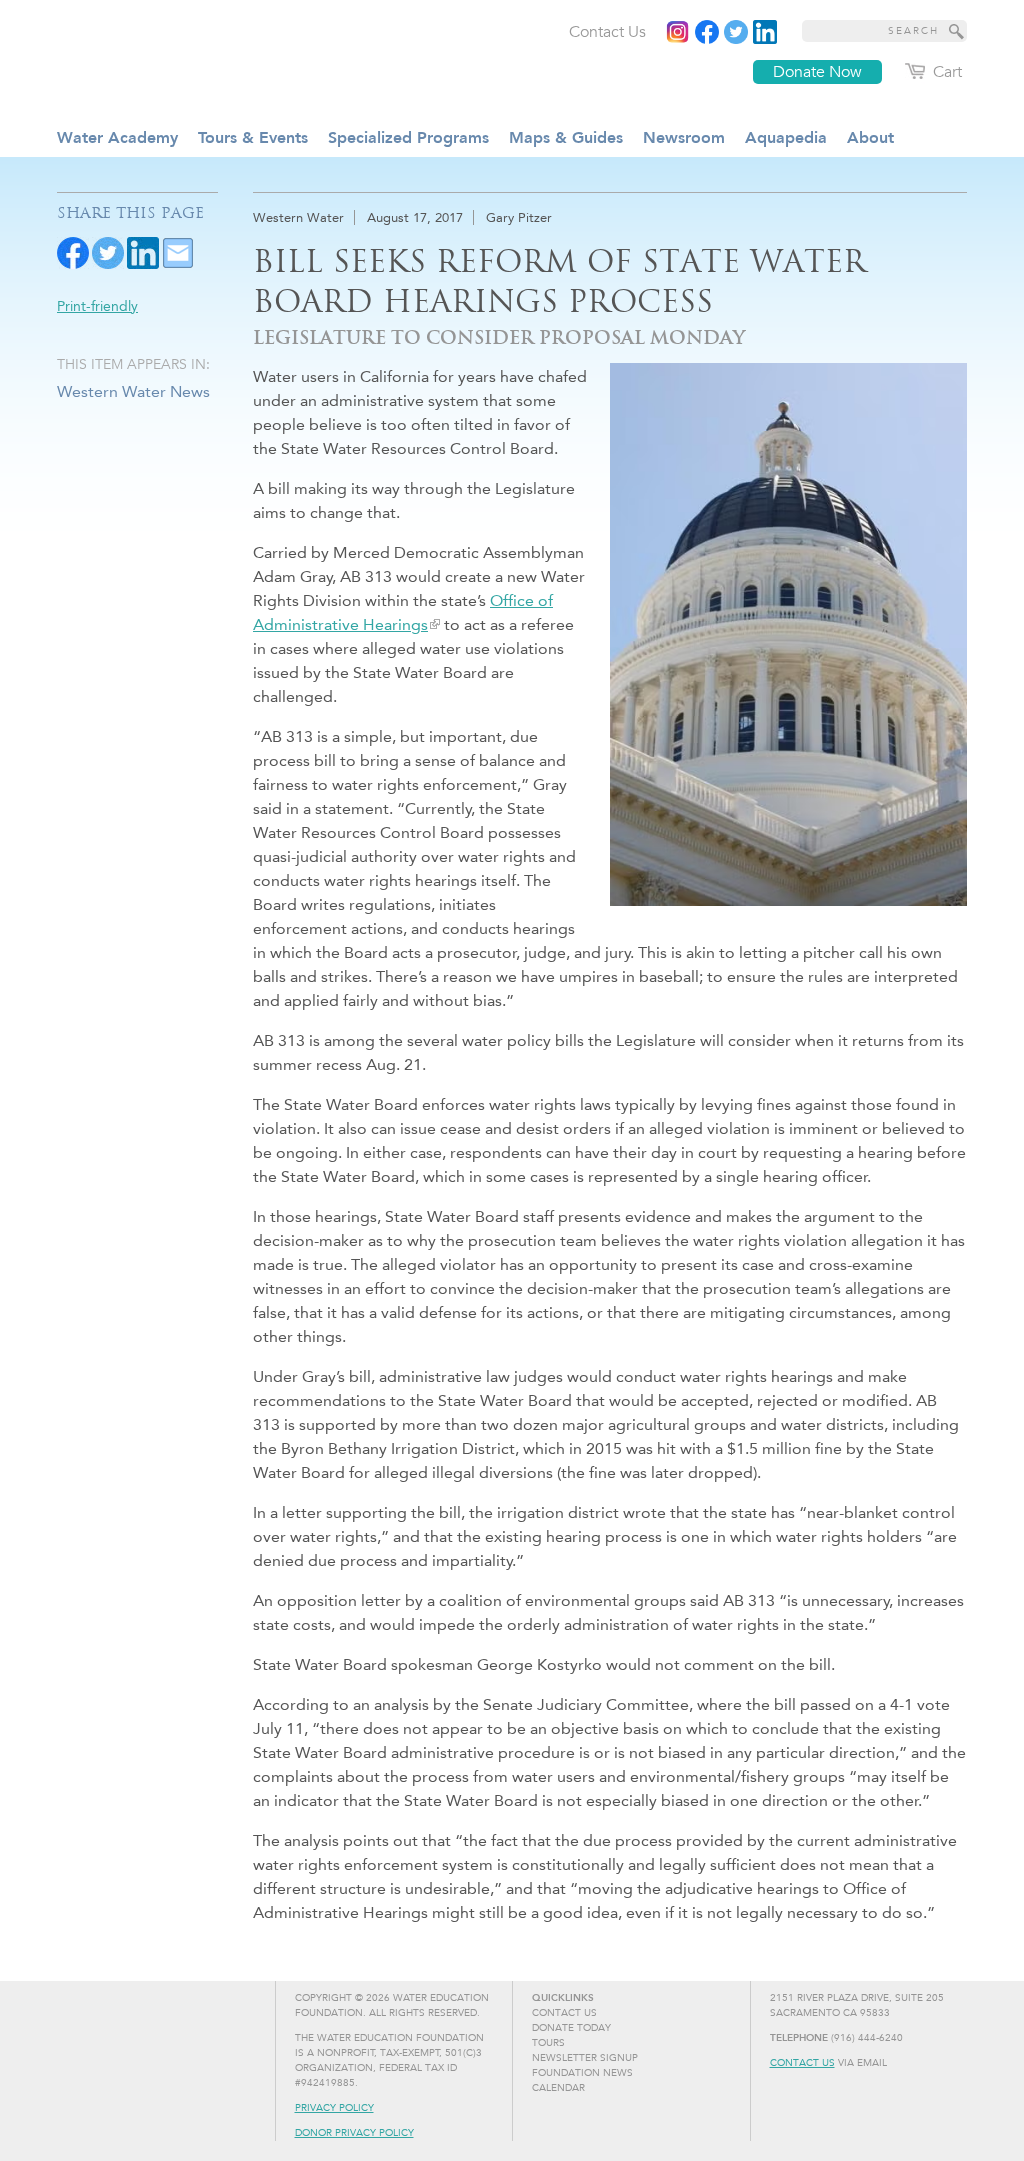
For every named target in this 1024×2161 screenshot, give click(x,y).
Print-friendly (97, 306)
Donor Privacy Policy (354, 2133)
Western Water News (133, 391)
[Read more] (765, 32)
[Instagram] (678, 32)
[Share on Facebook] (73, 251)
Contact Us (802, 2063)
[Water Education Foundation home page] (217, 59)
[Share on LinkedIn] (143, 251)
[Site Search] (957, 31)
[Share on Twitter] (108, 251)
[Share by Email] (178, 251)
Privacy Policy (334, 2108)
